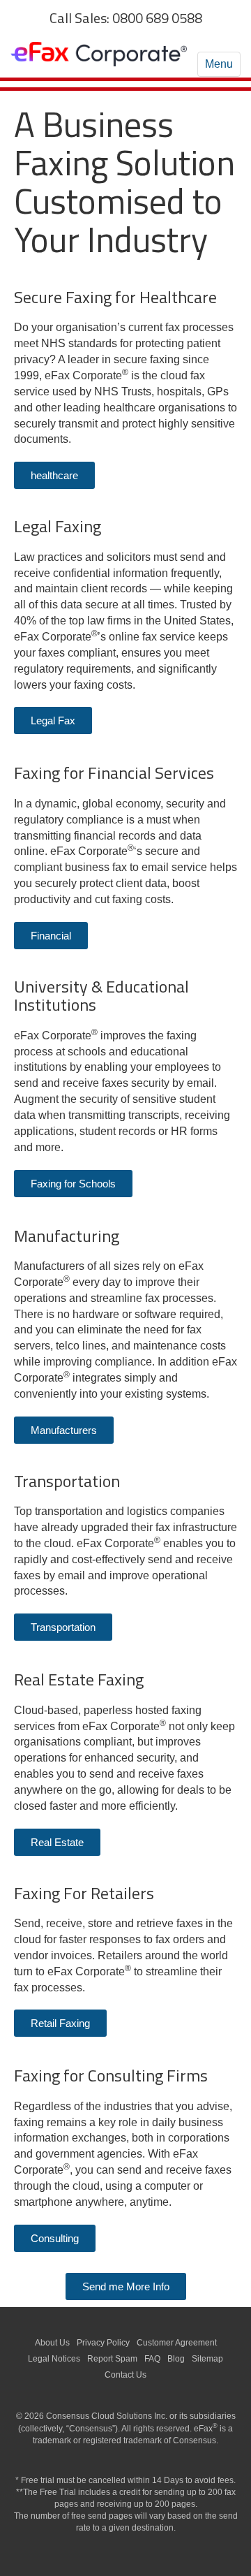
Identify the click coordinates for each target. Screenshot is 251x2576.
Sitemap (207, 2359)
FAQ (152, 2359)
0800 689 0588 (157, 18)
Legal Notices (54, 2359)
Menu (219, 64)
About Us (52, 2343)
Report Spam (112, 2359)
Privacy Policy (103, 2343)
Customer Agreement (177, 2343)
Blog (176, 2359)
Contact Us (125, 2375)
